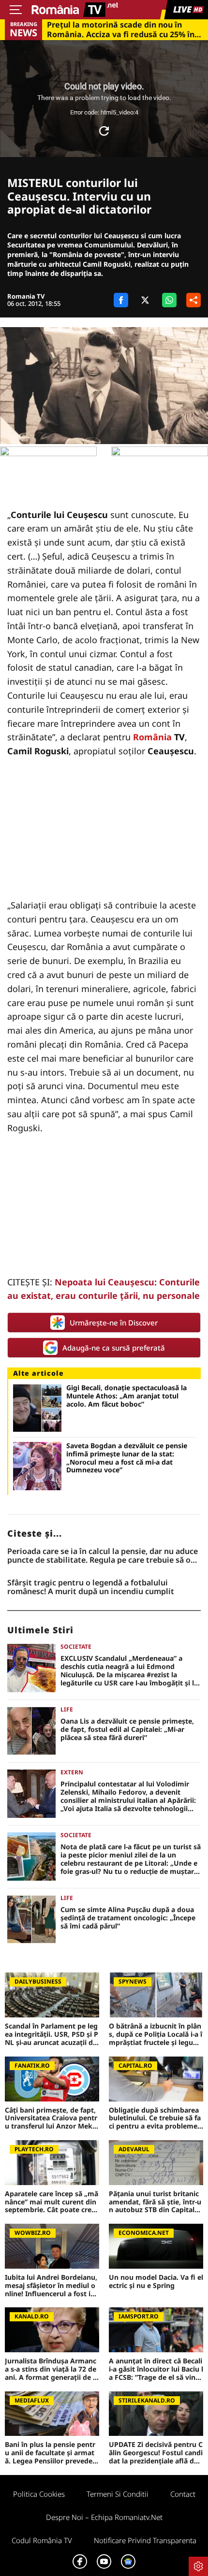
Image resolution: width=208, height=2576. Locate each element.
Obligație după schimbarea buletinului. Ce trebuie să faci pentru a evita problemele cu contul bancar (156, 2118)
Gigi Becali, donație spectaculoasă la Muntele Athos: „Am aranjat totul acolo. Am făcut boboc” (126, 1396)
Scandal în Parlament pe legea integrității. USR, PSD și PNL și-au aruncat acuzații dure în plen (52, 2034)
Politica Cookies (39, 2494)
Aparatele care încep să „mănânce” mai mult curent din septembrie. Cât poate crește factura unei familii (52, 2202)
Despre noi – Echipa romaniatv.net (104, 2517)
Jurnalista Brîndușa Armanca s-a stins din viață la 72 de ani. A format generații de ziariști (52, 2369)
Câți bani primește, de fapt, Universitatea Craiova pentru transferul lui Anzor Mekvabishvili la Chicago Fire (51, 2118)
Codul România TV (42, 2540)
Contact (183, 2494)
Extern (72, 1772)
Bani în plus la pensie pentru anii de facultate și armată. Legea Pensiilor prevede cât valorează (51, 2453)
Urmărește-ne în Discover (114, 1323)
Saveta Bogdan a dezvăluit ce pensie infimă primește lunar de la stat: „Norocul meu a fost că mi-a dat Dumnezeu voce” (127, 1458)
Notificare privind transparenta (145, 2540)
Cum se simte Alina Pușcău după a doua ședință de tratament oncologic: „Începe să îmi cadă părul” (128, 1918)
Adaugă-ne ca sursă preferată (114, 1348)
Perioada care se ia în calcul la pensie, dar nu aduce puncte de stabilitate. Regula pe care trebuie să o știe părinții (103, 1556)
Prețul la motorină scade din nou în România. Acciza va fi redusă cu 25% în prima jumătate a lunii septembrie (121, 29)
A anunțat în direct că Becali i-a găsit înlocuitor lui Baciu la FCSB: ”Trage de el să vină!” (156, 2369)
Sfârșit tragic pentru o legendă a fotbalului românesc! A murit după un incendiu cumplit (91, 1587)
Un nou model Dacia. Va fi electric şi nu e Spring (156, 2282)
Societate (76, 1647)
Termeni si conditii (118, 2494)
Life (67, 1709)
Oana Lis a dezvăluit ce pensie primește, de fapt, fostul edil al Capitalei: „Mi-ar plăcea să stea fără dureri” (127, 1729)
